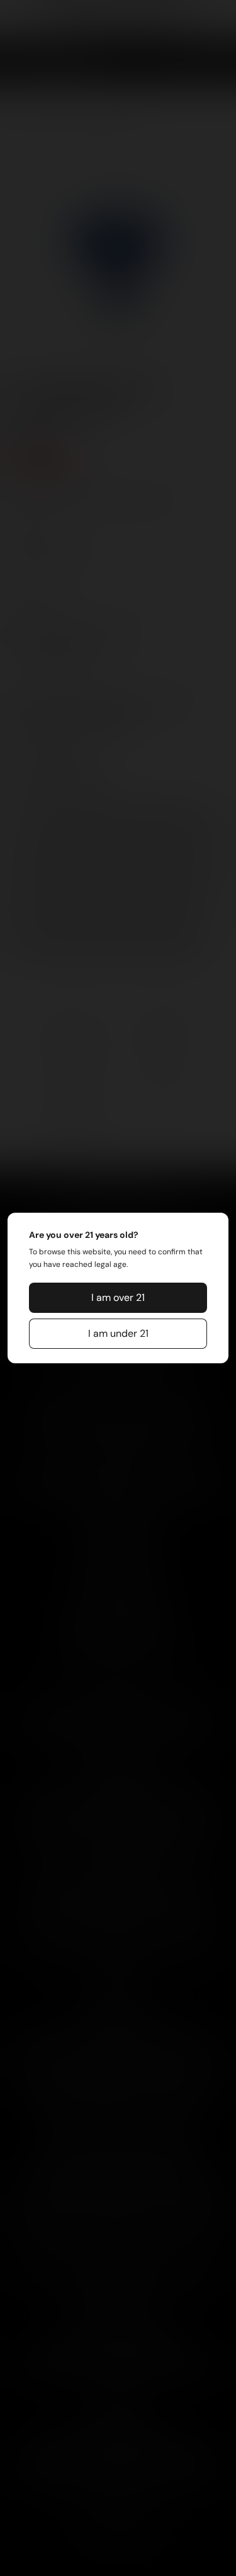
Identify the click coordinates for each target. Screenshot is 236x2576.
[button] (118, 1298)
